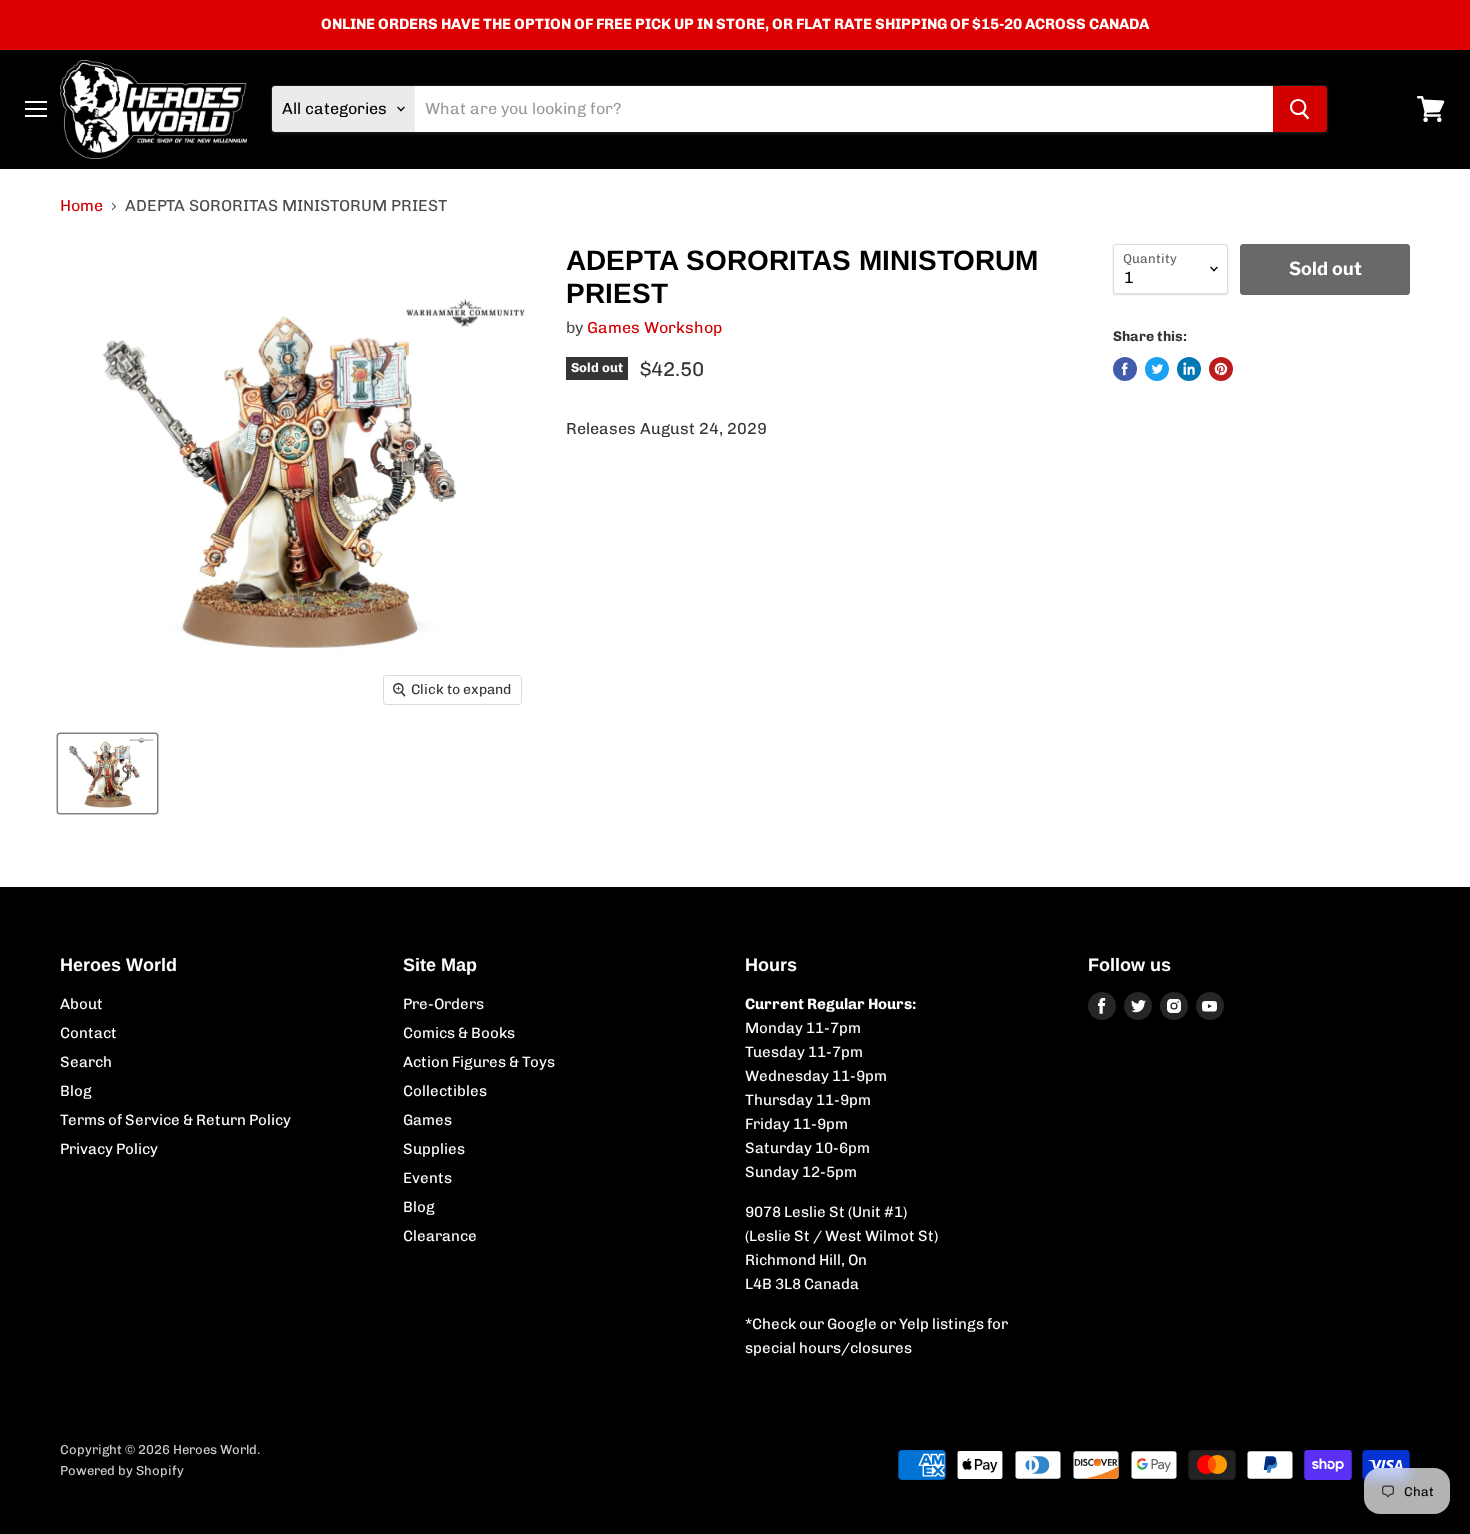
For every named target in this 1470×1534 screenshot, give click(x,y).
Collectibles (445, 1091)
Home (81, 206)
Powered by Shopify (122, 1470)
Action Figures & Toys (479, 1062)
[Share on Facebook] (1125, 369)
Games (427, 1120)
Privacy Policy (109, 1149)
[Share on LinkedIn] (1189, 369)
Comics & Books (459, 1033)
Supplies (434, 1149)
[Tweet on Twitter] (1157, 369)
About (81, 1004)
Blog (76, 1091)
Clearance (440, 1236)
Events (427, 1178)
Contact (88, 1033)
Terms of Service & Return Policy (175, 1120)
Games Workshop (654, 327)
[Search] (1300, 109)
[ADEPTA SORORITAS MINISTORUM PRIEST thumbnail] (107, 773)
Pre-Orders (443, 1004)
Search (86, 1062)
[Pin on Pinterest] (1221, 369)
